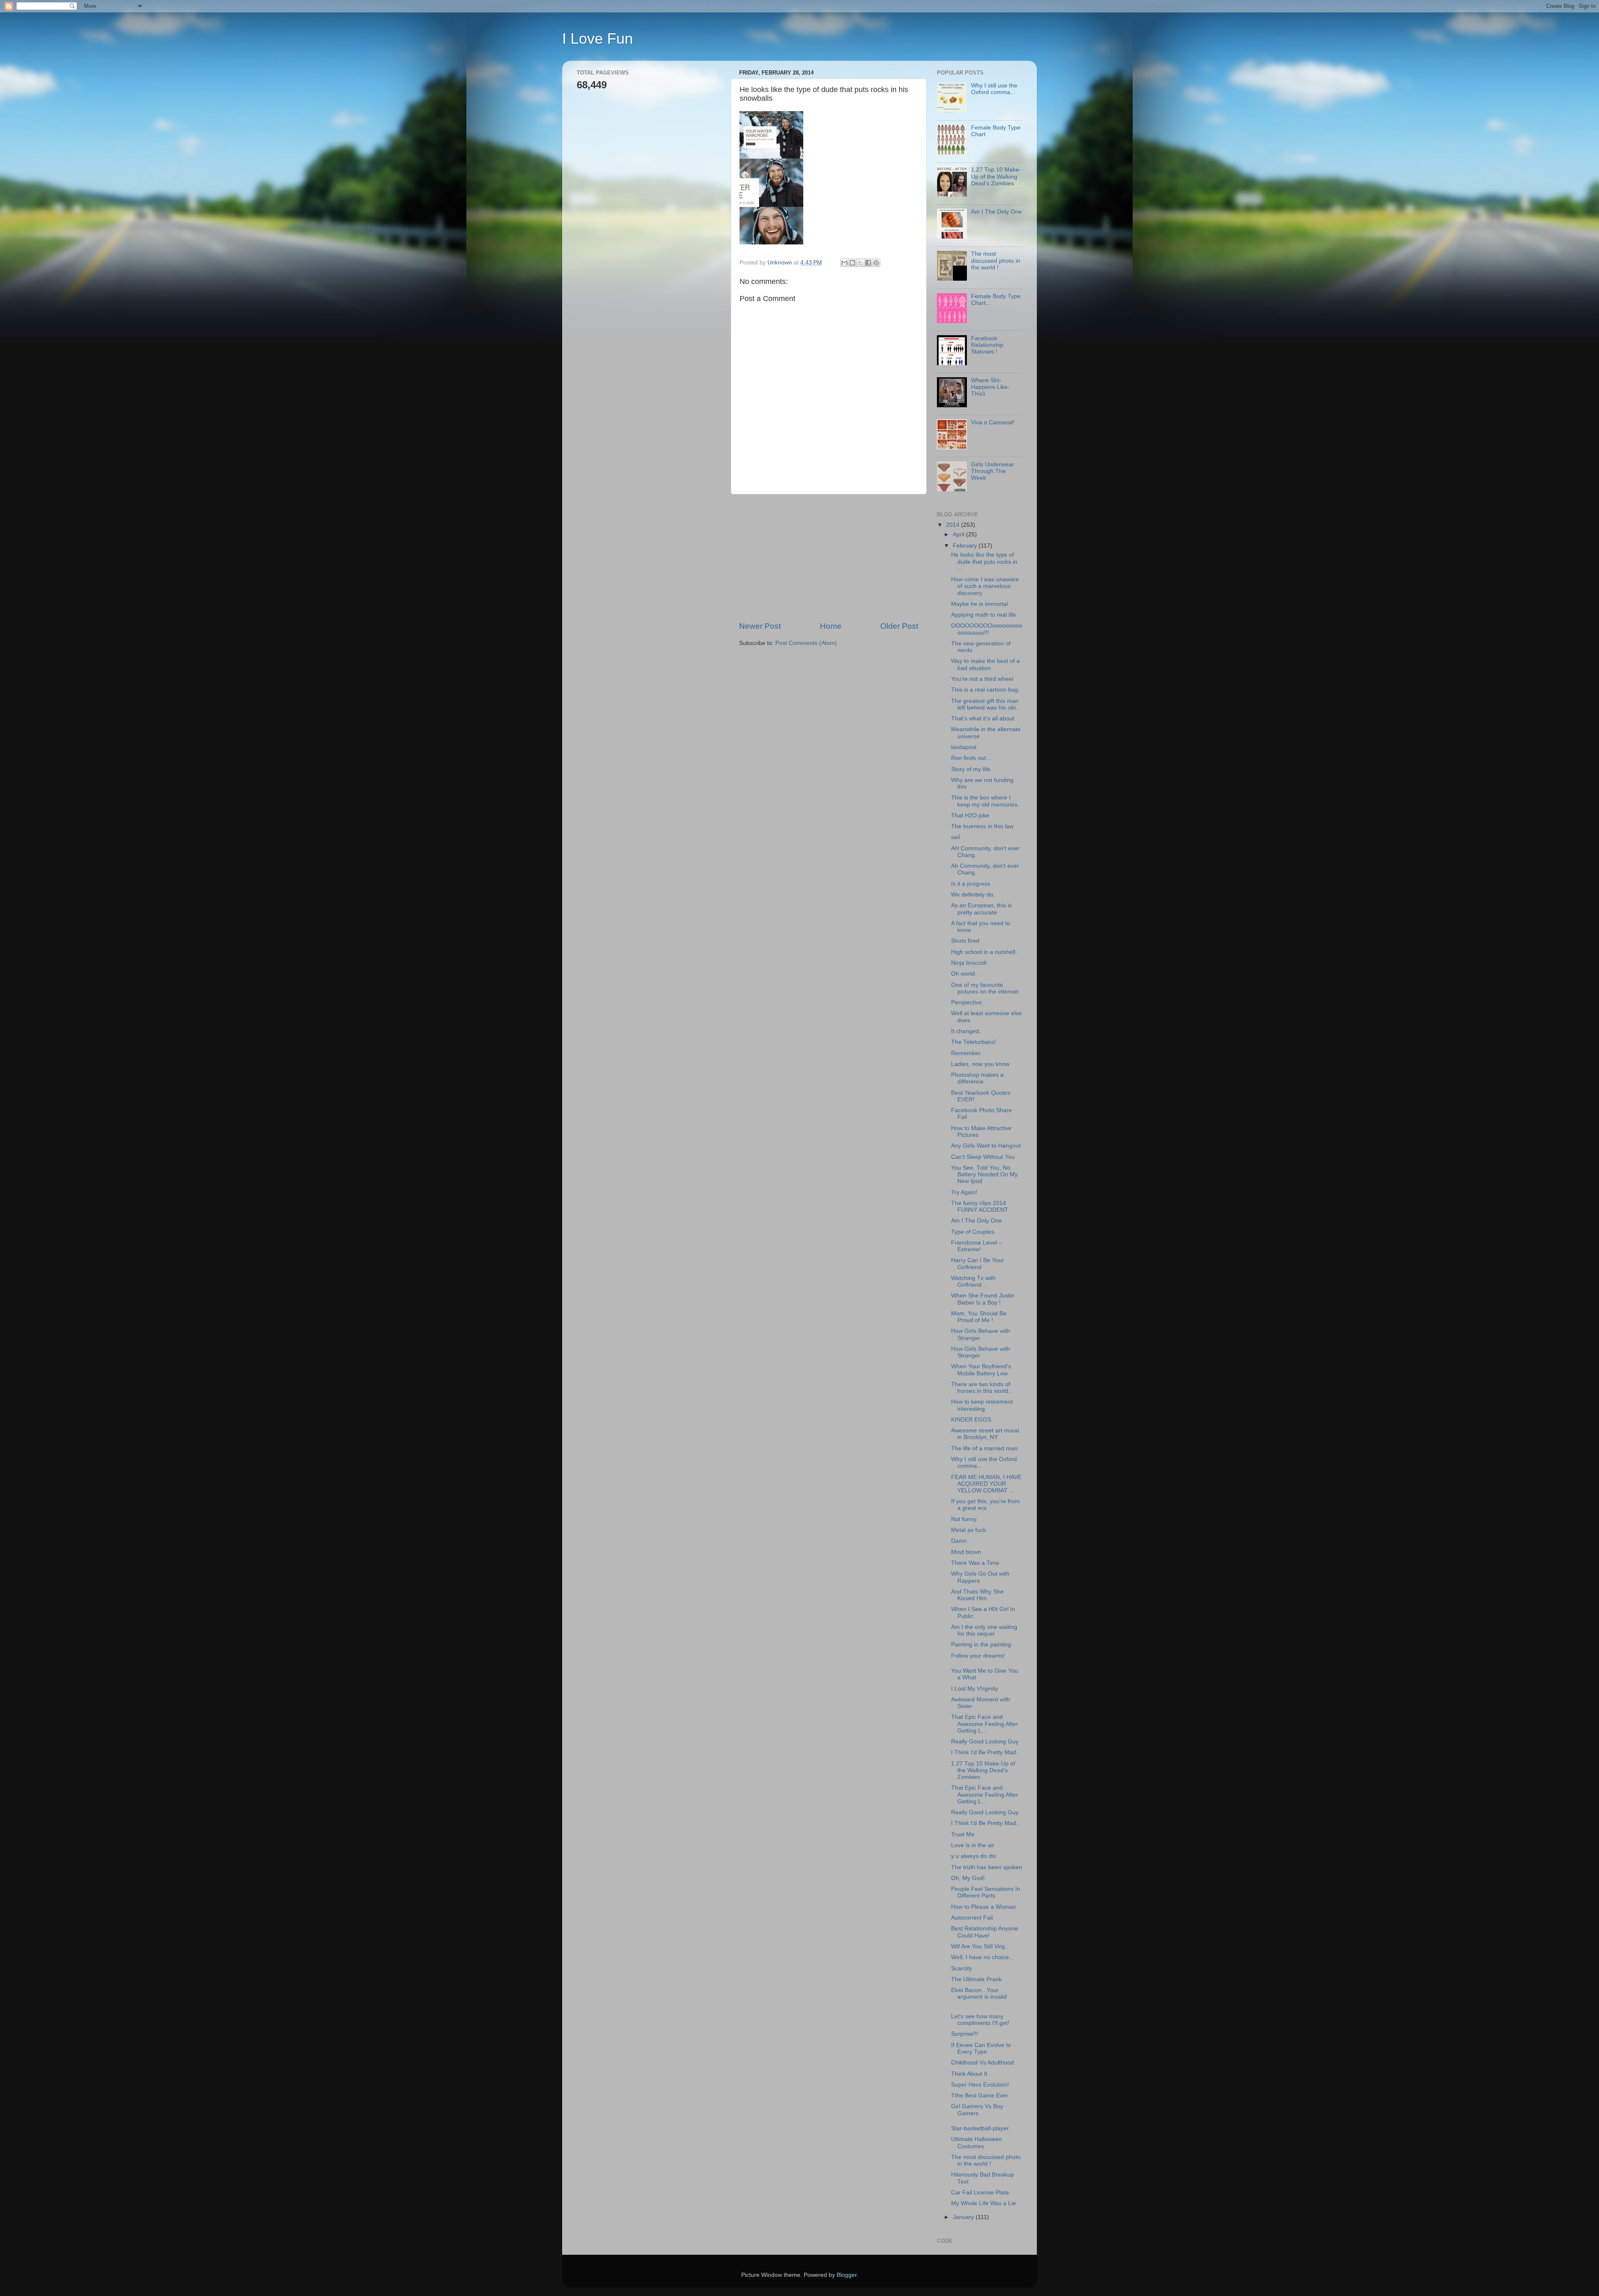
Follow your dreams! (978, 1656)
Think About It (969, 2074)
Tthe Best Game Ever (980, 2096)
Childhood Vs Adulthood (983, 2063)
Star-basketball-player (980, 2128)
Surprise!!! (965, 2034)
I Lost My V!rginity (975, 1689)
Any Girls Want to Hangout (986, 1146)
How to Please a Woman (984, 1907)
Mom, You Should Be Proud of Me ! (979, 1317)
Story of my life (971, 769)
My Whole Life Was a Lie (984, 2203)
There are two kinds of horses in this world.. (981, 1388)
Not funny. (964, 1519)
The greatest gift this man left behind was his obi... (986, 704)
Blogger (847, 2275)
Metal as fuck (969, 1530)
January (964, 2217)
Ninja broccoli (969, 963)
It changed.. (967, 1031)
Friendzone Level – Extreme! (976, 1246)
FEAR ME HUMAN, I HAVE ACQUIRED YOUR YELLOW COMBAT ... (986, 1484)
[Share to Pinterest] (876, 263)
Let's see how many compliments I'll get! (980, 2020)
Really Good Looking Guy (985, 1742)
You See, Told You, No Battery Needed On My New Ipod (984, 1174)
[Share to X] (860, 263)
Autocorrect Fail (972, 1918)
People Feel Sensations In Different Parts (986, 1892)
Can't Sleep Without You (983, 1157)
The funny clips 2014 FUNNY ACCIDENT (980, 1207)
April (959, 534)
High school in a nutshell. (984, 952)
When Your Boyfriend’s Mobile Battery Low (981, 1370)
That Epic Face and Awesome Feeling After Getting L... (985, 1724)
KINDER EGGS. (972, 1420)
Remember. (966, 1053)
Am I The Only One (996, 212)
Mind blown (966, 1552)
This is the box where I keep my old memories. (985, 801)
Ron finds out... (971, 758)
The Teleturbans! (974, 1042)
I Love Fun (598, 39)
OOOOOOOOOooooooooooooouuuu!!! (987, 629)
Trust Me (963, 1834)
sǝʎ (956, 837)
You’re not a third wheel (982, 679)
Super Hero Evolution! (980, 2085)
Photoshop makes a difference (977, 1078)
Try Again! (964, 1192)
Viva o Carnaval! (993, 422)
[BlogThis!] (852, 263)
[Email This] (844, 263)
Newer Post (760, 626)
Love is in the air (973, 1845)
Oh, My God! (968, 1878)
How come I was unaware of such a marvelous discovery (985, 586)
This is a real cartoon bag (985, 690)
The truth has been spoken (987, 1867)
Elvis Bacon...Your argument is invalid (979, 1993)
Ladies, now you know (980, 1064)
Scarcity (961, 1969)
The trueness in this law (982, 826)
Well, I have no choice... (983, 1957)
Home (831, 626)
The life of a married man (984, 1448)
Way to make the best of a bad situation (985, 664)
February (966, 546)
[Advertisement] (829, 558)
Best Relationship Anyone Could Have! (985, 1932)
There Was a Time (975, 1563)
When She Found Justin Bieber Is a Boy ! (983, 1299)
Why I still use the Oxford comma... (994, 89)
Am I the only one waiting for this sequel (984, 1630)
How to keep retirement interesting (982, 1405)
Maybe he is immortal (979, 604)
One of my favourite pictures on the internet (985, 988)
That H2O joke (970, 816)
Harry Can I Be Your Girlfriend (978, 1264)
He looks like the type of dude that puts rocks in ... (984, 562)
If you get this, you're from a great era (985, 1505)
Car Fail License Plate (980, 2193)
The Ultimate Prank (976, 1979)
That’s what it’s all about (983, 718)
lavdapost (964, 747)
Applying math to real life (984, 615)
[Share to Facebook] (868, 263)
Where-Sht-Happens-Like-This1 (990, 387)
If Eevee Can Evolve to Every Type (981, 2048)
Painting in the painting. (982, 1645)
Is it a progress (971, 884)
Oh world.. (965, 974)
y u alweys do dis (974, 1856)
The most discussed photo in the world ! (996, 260)
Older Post (899, 626)
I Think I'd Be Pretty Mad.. (985, 1752)
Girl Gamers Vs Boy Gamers (977, 2110)
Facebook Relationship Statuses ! (987, 345)
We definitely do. (973, 895)
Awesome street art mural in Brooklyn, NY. (985, 1434)
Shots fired (965, 941)
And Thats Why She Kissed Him (977, 1595)
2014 (954, 525)
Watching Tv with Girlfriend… (973, 1281)
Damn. (960, 1541)
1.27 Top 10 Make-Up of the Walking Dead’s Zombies (996, 176)
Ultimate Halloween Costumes (976, 2143)
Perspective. (967, 1002)
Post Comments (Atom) (806, 643)
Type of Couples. (973, 1232)
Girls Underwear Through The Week (993, 471)
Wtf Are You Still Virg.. (980, 1946)
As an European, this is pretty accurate (981, 909)
